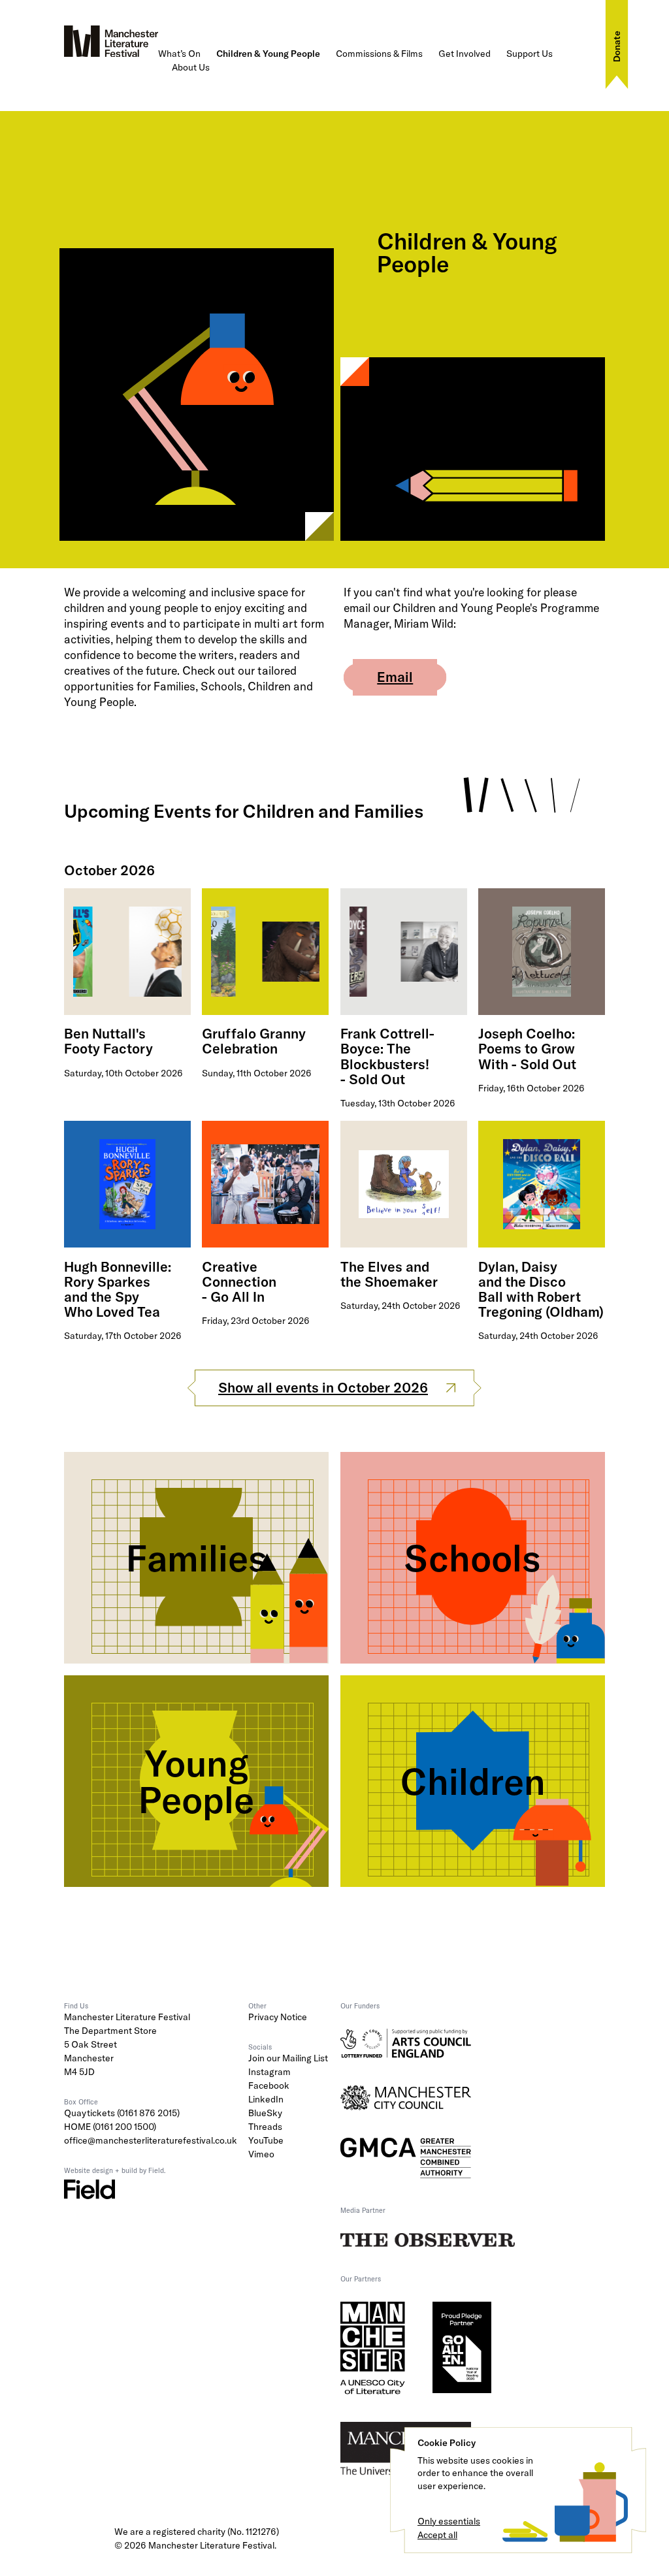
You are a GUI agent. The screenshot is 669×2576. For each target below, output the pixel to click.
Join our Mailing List (288, 2058)
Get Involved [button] (465, 54)
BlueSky (265, 2113)
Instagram (269, 2072)
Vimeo (261, 2154)
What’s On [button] (179, 54)
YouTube (266, 2140)
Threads (265, 2127)
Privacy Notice (278, 2017)
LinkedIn (266, 2099)
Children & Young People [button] (268, 54)
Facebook (269, 2085)
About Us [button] (191, 67)
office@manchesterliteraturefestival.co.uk (151, 2140)
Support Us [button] (530, 54)
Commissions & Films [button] (379, 54)
